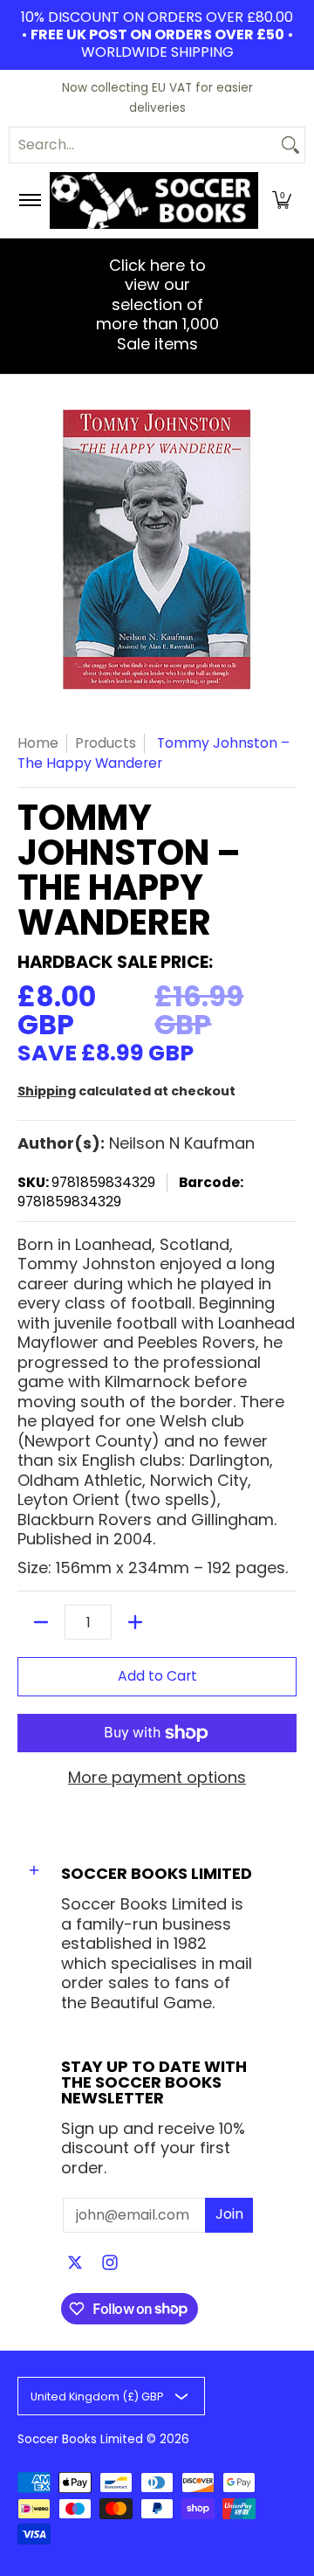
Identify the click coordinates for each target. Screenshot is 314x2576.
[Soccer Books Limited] (154, 200)
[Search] (290, 145)
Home (38, 743)
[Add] (135, 1622)
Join (229, 2214)
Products (106, 743)
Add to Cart (157, 1676)
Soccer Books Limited (80, 2439)
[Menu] (29, 200)
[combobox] (143, 145)
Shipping (47, 1091)
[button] (282, 200)
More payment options (157, 1778)
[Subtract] (41, 1622)
